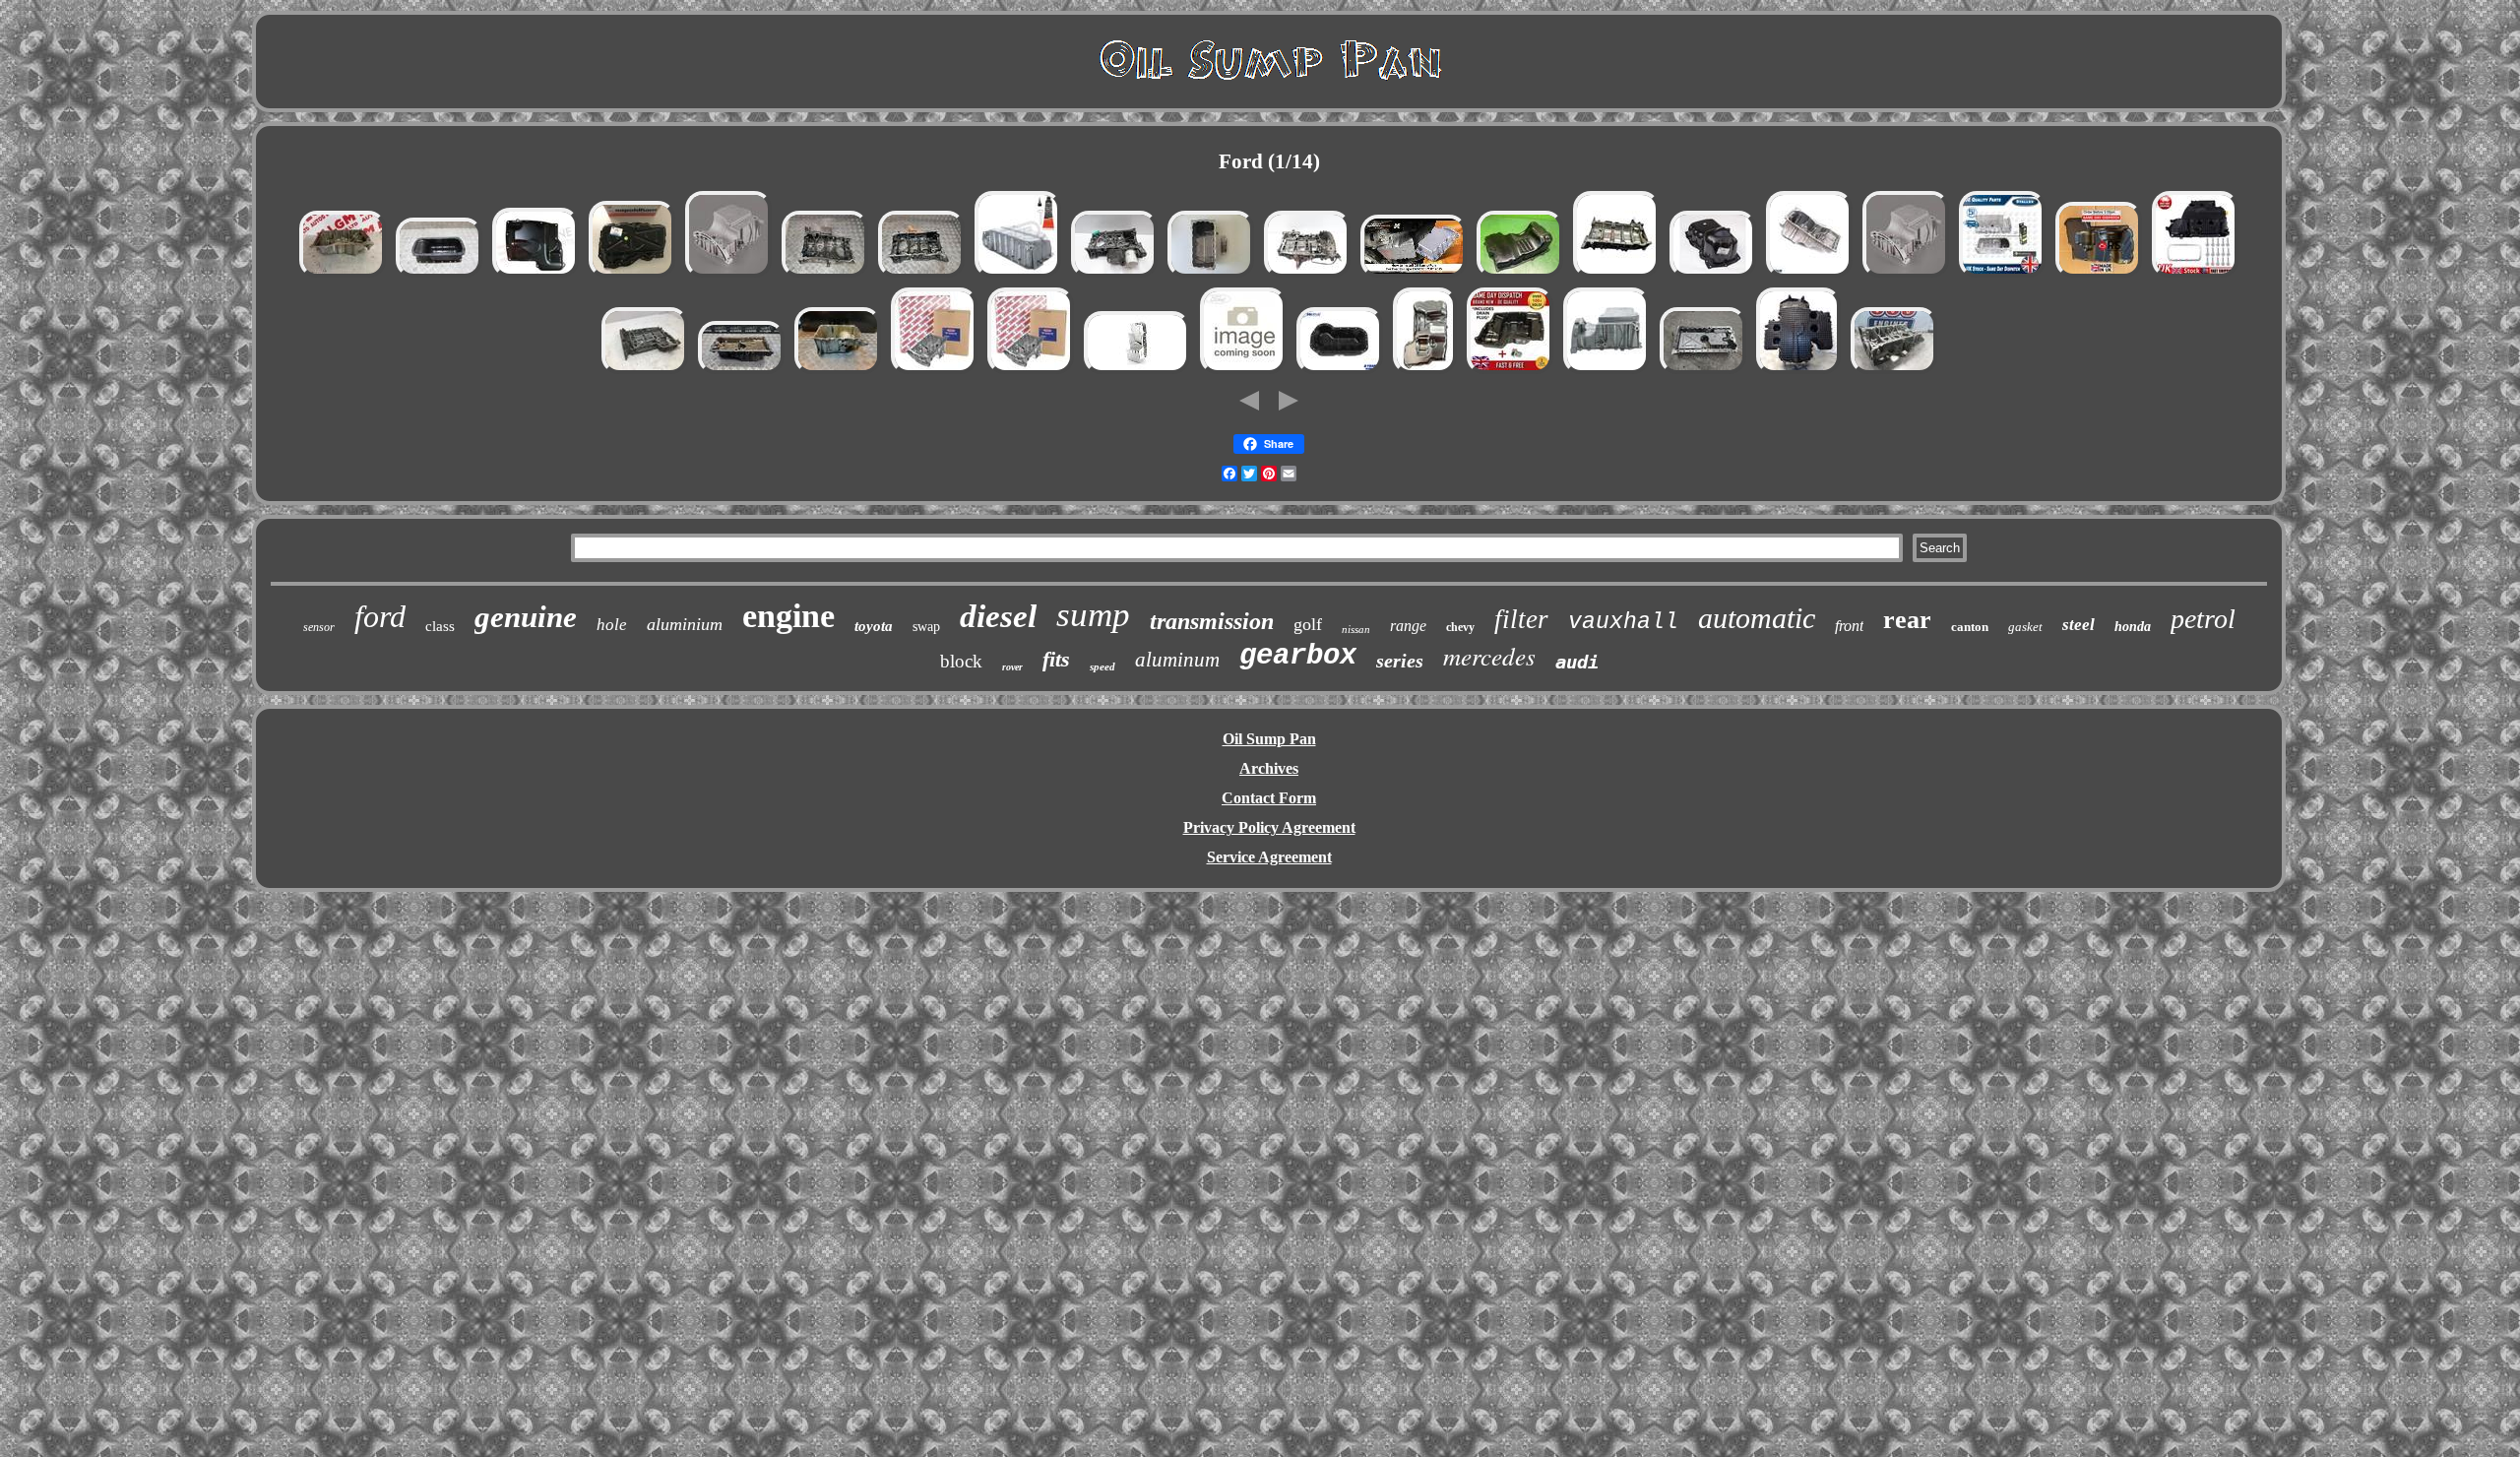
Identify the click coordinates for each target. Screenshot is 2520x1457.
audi (1577, 662)
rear (1907, 620)
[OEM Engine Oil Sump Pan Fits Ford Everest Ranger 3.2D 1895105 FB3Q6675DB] (1425, 372)
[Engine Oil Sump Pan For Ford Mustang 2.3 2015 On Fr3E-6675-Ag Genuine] (1809, 275)
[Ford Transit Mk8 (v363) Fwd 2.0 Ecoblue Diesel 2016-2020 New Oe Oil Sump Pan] (632, 275)
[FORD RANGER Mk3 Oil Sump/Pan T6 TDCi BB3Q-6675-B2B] (1520, 275)
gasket (2025, 627)
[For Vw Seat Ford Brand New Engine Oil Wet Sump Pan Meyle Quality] (1340, 372)
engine (788, 616)
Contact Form (1269, 798)
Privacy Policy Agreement (1269, 827)
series (1400, 661)
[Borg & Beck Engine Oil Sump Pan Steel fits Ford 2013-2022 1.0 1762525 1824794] (1031, 372)
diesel (998, 616)
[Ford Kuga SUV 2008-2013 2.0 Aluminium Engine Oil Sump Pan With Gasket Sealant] (1018, 275)
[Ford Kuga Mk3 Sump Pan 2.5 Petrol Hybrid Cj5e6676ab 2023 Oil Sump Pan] (343, 275)
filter (1521, 619)
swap (926, 627)
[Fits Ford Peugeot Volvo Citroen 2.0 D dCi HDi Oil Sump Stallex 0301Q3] (2002, 275)
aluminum (1177, 660)
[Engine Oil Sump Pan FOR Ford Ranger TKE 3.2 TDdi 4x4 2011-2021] (2099, 275)
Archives (1269, 768)
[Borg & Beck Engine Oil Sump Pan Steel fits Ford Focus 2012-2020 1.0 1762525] (934, 372)
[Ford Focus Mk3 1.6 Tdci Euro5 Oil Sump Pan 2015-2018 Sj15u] (439, 275)
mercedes (1489, 656)
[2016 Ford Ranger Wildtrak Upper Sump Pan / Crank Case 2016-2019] (1616, 275)
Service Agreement (1269, 857)
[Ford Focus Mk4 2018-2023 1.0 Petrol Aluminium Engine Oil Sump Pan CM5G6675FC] (1606, 372)
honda (2133, 627)
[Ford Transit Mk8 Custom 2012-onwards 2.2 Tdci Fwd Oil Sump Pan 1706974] (1510, 372)
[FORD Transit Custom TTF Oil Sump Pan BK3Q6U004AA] (645, 372)
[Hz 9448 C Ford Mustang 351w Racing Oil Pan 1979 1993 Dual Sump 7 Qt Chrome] (1137, 372)
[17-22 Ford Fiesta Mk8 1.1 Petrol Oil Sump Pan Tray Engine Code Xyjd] (838, 372)
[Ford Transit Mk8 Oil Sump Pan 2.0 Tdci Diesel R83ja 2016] (1114, 275)
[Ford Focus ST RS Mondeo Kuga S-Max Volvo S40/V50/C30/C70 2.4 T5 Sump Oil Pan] (1703, 372)
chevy (1460, 627)
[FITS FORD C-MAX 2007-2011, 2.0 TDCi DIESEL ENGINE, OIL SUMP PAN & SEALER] (1211, 275)
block (961, 661)
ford (380, 616)
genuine (526, 617)
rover (1012, 667)
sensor (319, 627)
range (1408, 626)
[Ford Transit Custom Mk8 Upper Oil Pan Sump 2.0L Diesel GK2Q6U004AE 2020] (825, 275)
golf (1308, 624)
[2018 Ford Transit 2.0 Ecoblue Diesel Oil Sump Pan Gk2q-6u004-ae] (1894, 372)
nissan (1356, 629)
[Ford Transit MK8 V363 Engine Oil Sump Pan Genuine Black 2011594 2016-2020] (1713, 275)
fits (1056, 659)
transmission (1212, 621)
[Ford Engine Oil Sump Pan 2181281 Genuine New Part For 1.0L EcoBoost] (728, 275)
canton (1970, 627)
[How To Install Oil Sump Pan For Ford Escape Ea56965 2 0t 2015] (1414, 275)
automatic (1757, 618)
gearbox (1298, 656)
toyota (874, 626)
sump (1093, 615)
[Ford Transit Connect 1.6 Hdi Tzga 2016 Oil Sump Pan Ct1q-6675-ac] (1798, 372)
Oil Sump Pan (1269, 739)
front (1849, 626)
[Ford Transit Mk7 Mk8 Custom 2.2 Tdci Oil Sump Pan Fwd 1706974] (535, 275)
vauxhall (1623, 622)
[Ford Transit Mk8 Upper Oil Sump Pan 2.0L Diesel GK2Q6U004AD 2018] (921, 275)
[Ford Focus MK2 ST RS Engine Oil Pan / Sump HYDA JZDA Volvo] (741, 372)
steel (2079, 625)
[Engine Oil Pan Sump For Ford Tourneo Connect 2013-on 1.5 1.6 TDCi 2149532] (2195, 275)
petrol (2203, 619)
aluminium (685, 624)
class (440, 626)
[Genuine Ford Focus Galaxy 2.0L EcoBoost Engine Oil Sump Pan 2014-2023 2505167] (1243, 372)
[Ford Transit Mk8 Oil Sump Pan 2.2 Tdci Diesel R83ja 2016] (1307, 275)
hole (612, 625)
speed (1102, 666)
